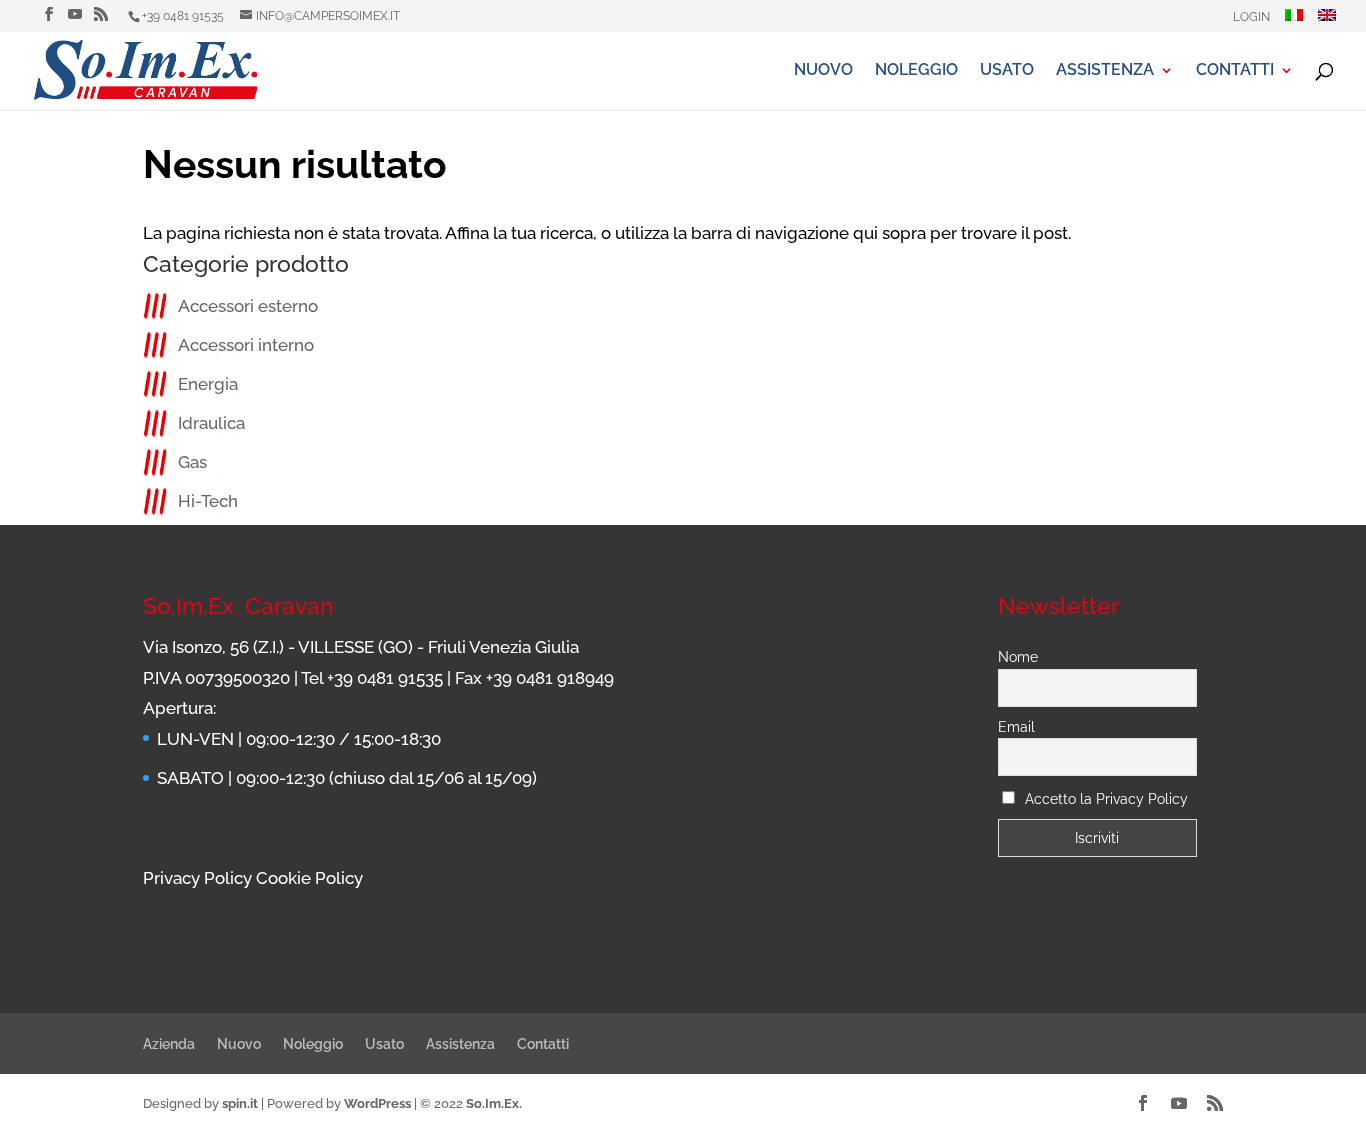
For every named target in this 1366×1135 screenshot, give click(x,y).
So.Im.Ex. (494, 1103)
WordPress (377, 1103)
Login (1251, 17)
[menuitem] (1294, 20)
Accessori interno (246, 345)
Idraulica (211, 423)
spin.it (240, 1103)
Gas (192, 462)
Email (1016, 727)
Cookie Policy (309, 878)
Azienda (169, 1044)
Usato (1007, 71)
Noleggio (916, 71)
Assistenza (1105, 71)
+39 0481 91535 (183, 16)
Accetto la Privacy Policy (1106, 799)
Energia (208, 384)
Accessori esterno (248, 306)
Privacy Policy (197, 878)
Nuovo (823, 71)
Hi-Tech (208, 501)
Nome (1018, 657)
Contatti (1235, 71)
